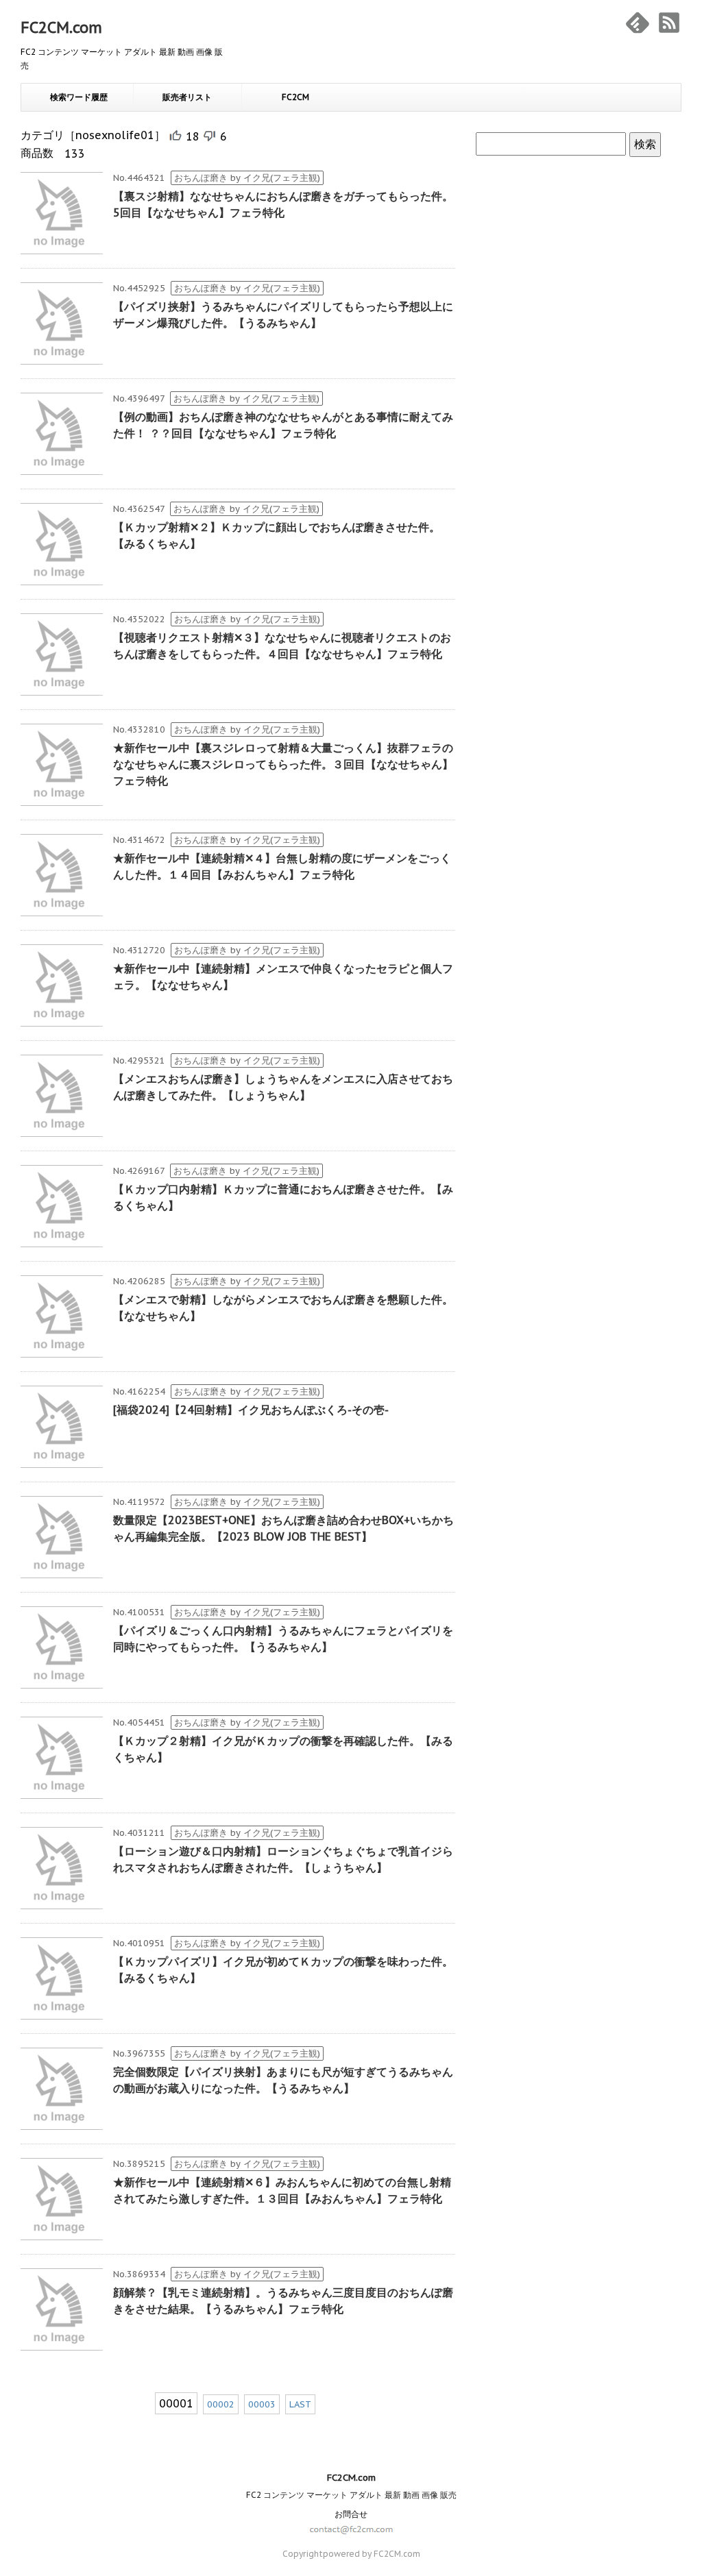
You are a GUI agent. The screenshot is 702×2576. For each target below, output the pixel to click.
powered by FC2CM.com (372, 2554)
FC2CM (295, 97)
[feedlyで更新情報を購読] (638, 23)
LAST (300, 2404)
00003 (262, 2404)
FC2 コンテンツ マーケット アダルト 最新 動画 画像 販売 (351, 2495)
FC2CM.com (61, 27)
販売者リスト (187, 97)
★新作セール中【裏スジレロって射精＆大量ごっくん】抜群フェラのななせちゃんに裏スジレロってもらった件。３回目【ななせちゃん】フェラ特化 (283, 764)
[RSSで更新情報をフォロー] (669, 23)
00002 (221, 2404)
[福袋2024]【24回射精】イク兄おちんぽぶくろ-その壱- (251, 1410)
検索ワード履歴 (79, 97)
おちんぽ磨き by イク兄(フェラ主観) (247, 178)
